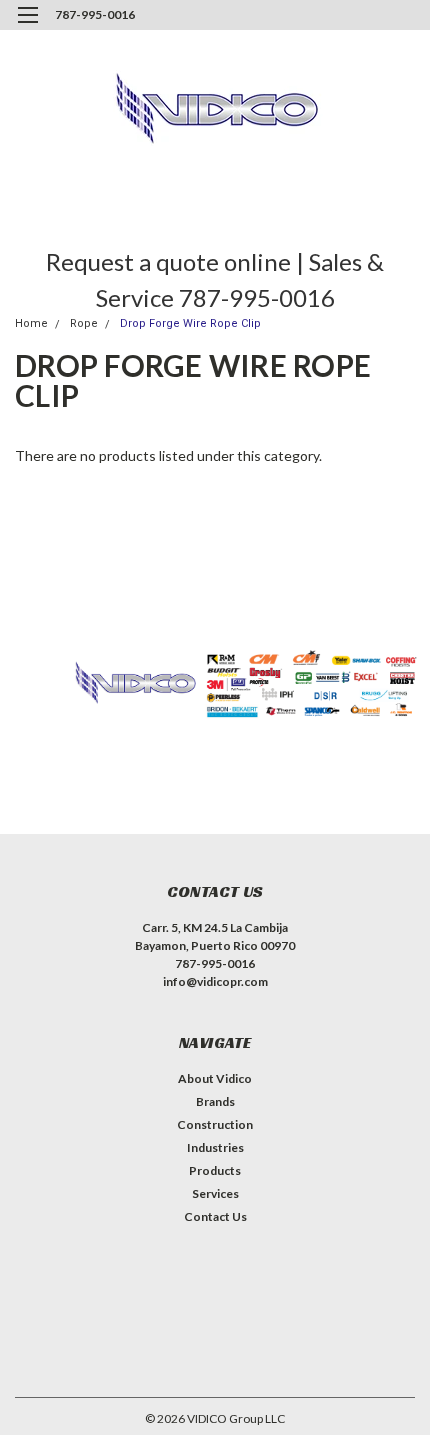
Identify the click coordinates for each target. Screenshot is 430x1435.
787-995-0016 (95, 14)
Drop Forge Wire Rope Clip (190, 323)
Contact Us (215, 1216)
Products (215, 1170)
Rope (84, 323)
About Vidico (215, 1078)
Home (31, 323)
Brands (215, 1101)
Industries (215, 1147)
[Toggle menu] (27, 27)
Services (215, 1193)
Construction (215, 1124)
